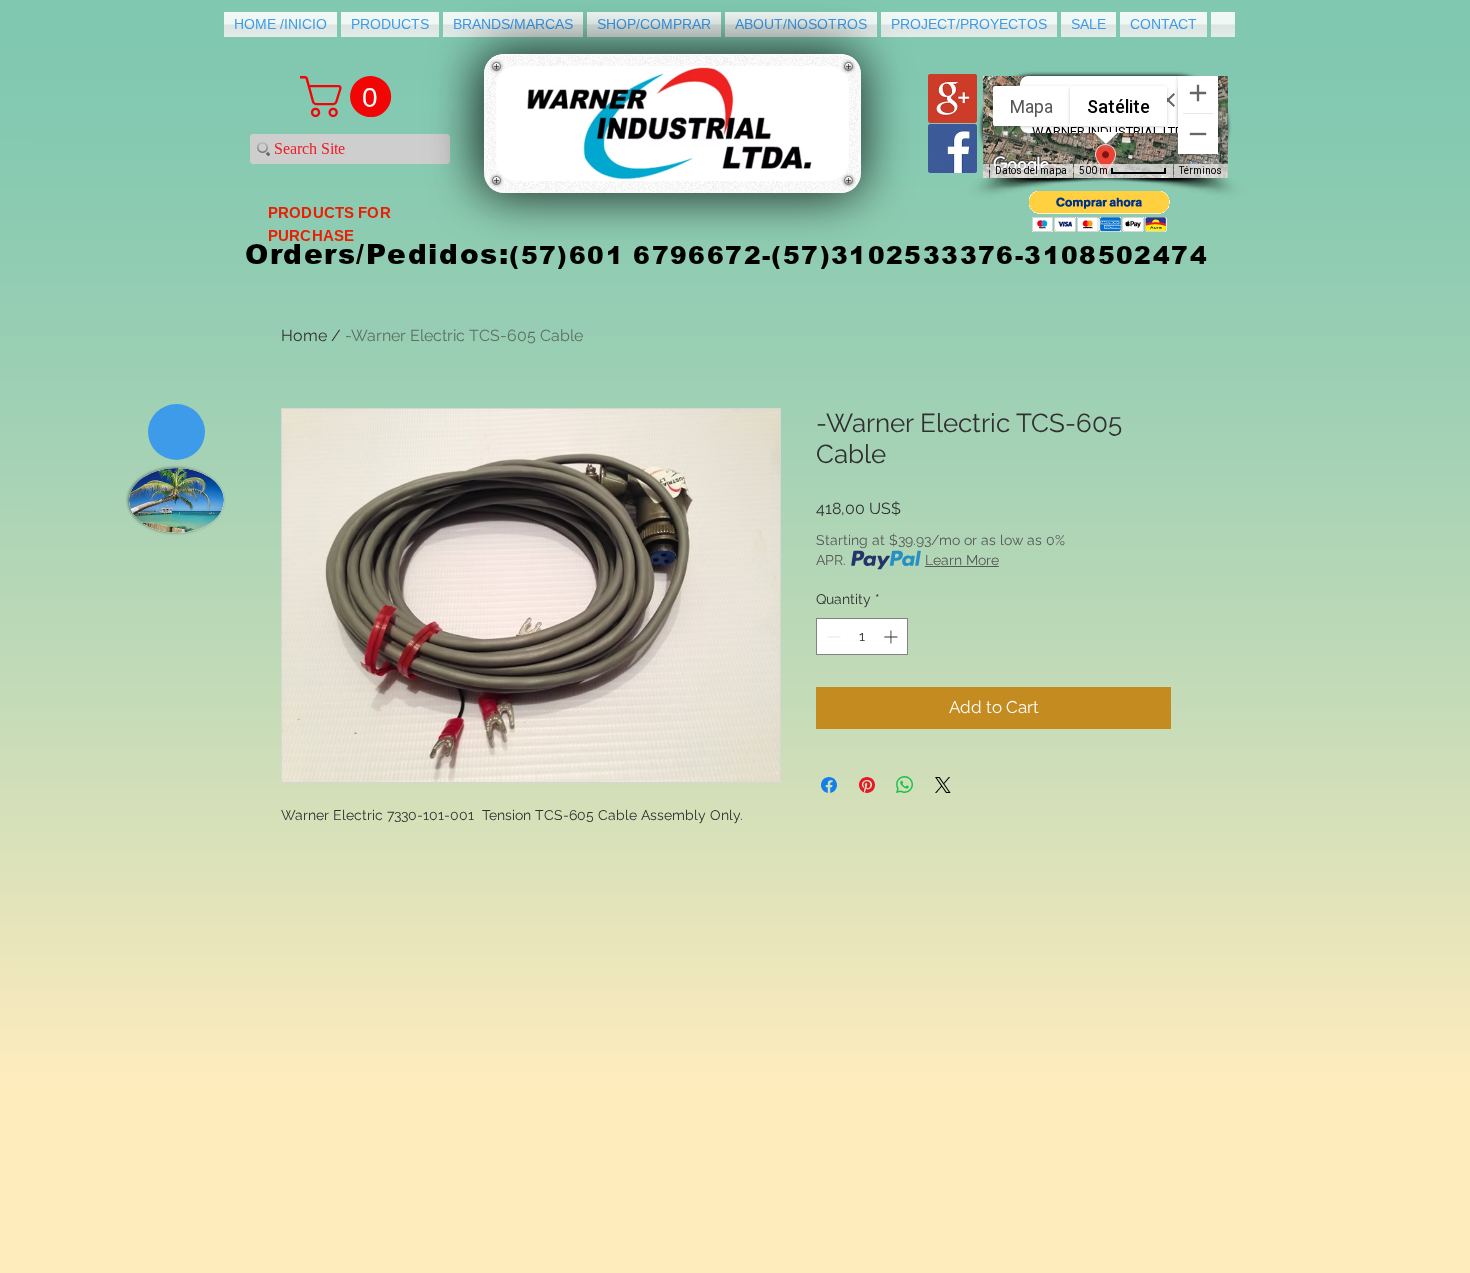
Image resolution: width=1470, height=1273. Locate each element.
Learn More (962, 560)
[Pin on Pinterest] (867, 785)
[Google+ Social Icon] (952, 98)
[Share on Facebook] (829, 785)
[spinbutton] (862, 636)
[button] (1099, 211)
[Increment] (892, 636)
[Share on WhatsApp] (905, 785)
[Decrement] (831, 636)
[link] (350, 96)
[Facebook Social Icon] (952, 148)
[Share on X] (943, 785)
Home (304, 335)
